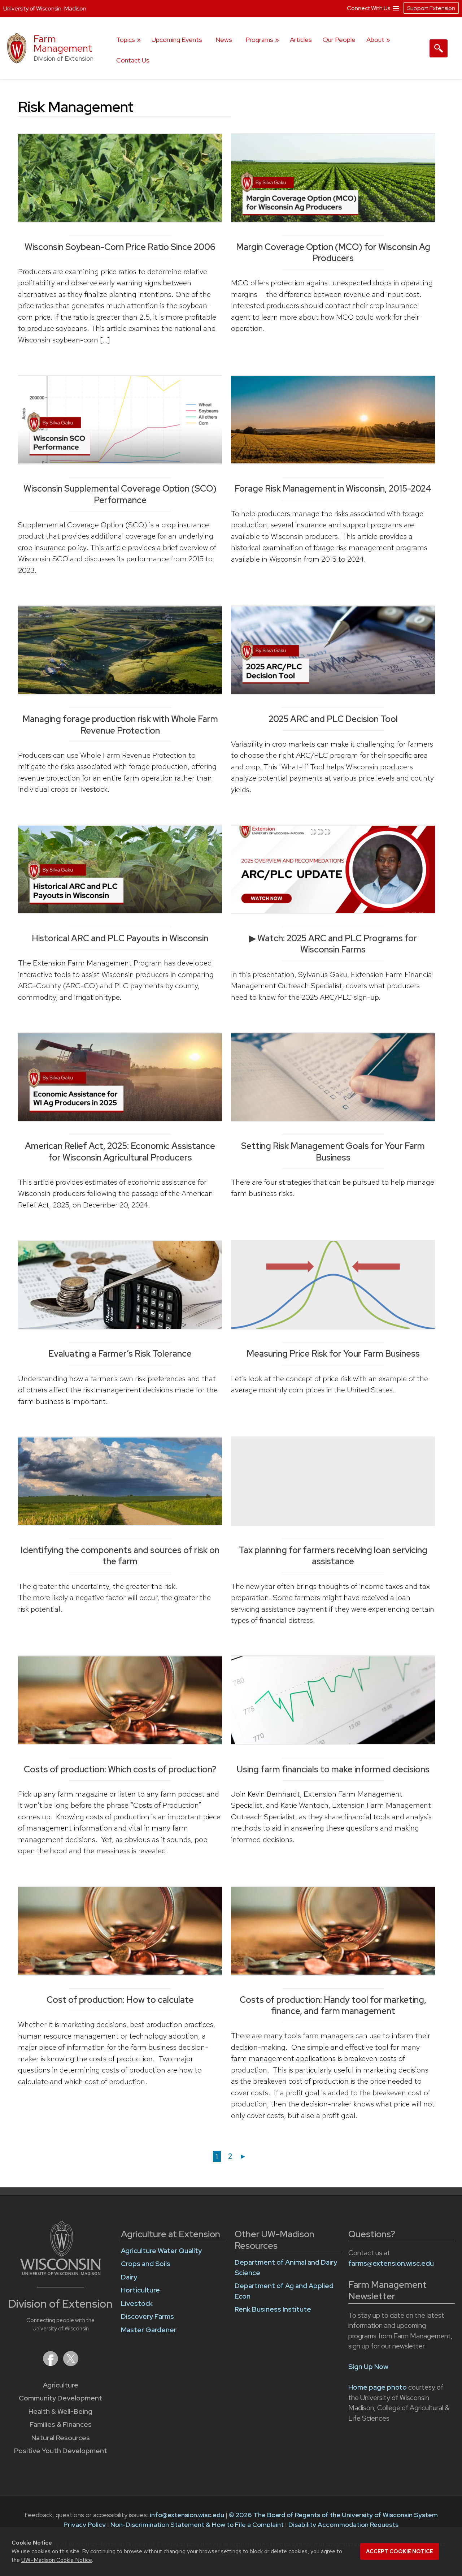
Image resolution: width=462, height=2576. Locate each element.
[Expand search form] (439, 48)
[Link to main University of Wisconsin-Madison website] (60, 2273)
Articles (301, 40)
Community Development (60, 2398)
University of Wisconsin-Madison (45, 8)
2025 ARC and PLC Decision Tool (333, 719)
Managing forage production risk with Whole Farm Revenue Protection (120, 725)
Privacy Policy (85, 2525)
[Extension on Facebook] (51, 2364)
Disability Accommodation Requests (343, 2525)
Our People (339, 40)
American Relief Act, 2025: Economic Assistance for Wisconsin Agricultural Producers (120, 1151)
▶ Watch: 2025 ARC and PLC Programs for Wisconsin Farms (333, 944)
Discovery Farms (147, 2316)
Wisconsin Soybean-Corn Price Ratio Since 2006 (120, 247)
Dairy (129, 2277)
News (224, 40)
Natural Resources (61, 2438)
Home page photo (378, 2387)
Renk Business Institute (273, 2309)
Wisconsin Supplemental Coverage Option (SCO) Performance (120, 494)
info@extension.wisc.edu (187, 2515)
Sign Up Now (368, 2367)
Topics (126, 40)
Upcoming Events (177, 40)
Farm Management (63, 44)
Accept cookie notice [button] (400, 2551)
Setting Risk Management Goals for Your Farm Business (333, 1151)
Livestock (137, 2303)
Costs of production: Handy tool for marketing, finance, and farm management (333, 2005)
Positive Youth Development (61, 2451)
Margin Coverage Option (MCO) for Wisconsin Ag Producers (333, 252)
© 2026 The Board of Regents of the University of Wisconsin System (333, 2515)
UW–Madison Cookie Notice (57, 2560)
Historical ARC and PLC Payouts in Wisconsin (120, 938)
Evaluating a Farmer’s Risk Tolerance (120, 1354)
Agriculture (61, 2385)
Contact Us (133, 60)
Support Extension (431, 8)
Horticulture (140, 2290)
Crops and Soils (146, 2264)
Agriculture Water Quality (161, 2251)
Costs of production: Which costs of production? (120, 1769)
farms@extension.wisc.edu (391, 2263)
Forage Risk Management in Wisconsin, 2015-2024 (333, 489)
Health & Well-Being (60, 2411)
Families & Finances (61, 2424)
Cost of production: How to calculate (120, 2000)
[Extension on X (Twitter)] (71, 2364)
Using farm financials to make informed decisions (333, 1769)
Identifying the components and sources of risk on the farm (120, 1556)
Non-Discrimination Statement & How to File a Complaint (197, 2525)
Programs (259, 40)
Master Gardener (149, 2330)
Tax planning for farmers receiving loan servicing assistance (333, 1556)
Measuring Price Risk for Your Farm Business (333, 1354)
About (375, 40)
